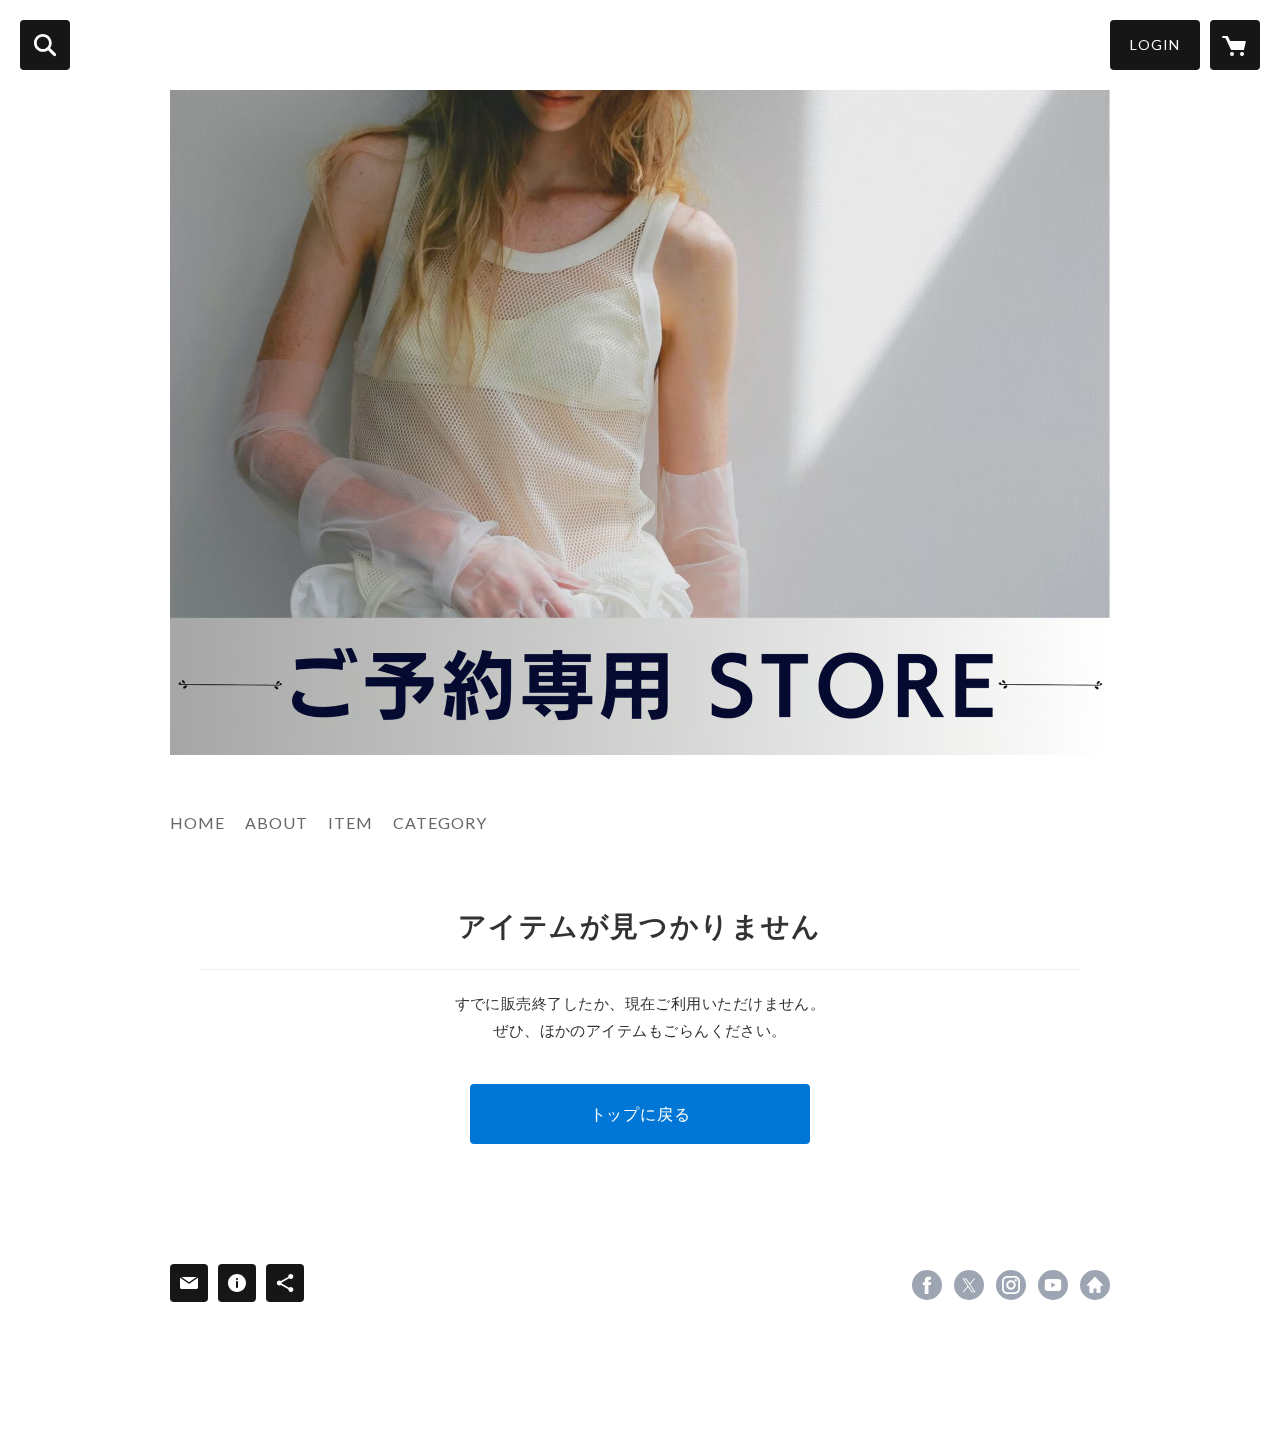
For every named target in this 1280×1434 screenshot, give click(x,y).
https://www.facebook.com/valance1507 (927, 1285)
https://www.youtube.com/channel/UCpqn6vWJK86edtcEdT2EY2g (1053, 1285)
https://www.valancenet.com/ (1095, 1285)
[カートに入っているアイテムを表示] (1235, 45)
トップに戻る (640, 1113)
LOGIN (1155, 44)
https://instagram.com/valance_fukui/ (1011, 1285)
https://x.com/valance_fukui (969, 1285)
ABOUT (276, 822)
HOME (197, 822)
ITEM (350, 822)
